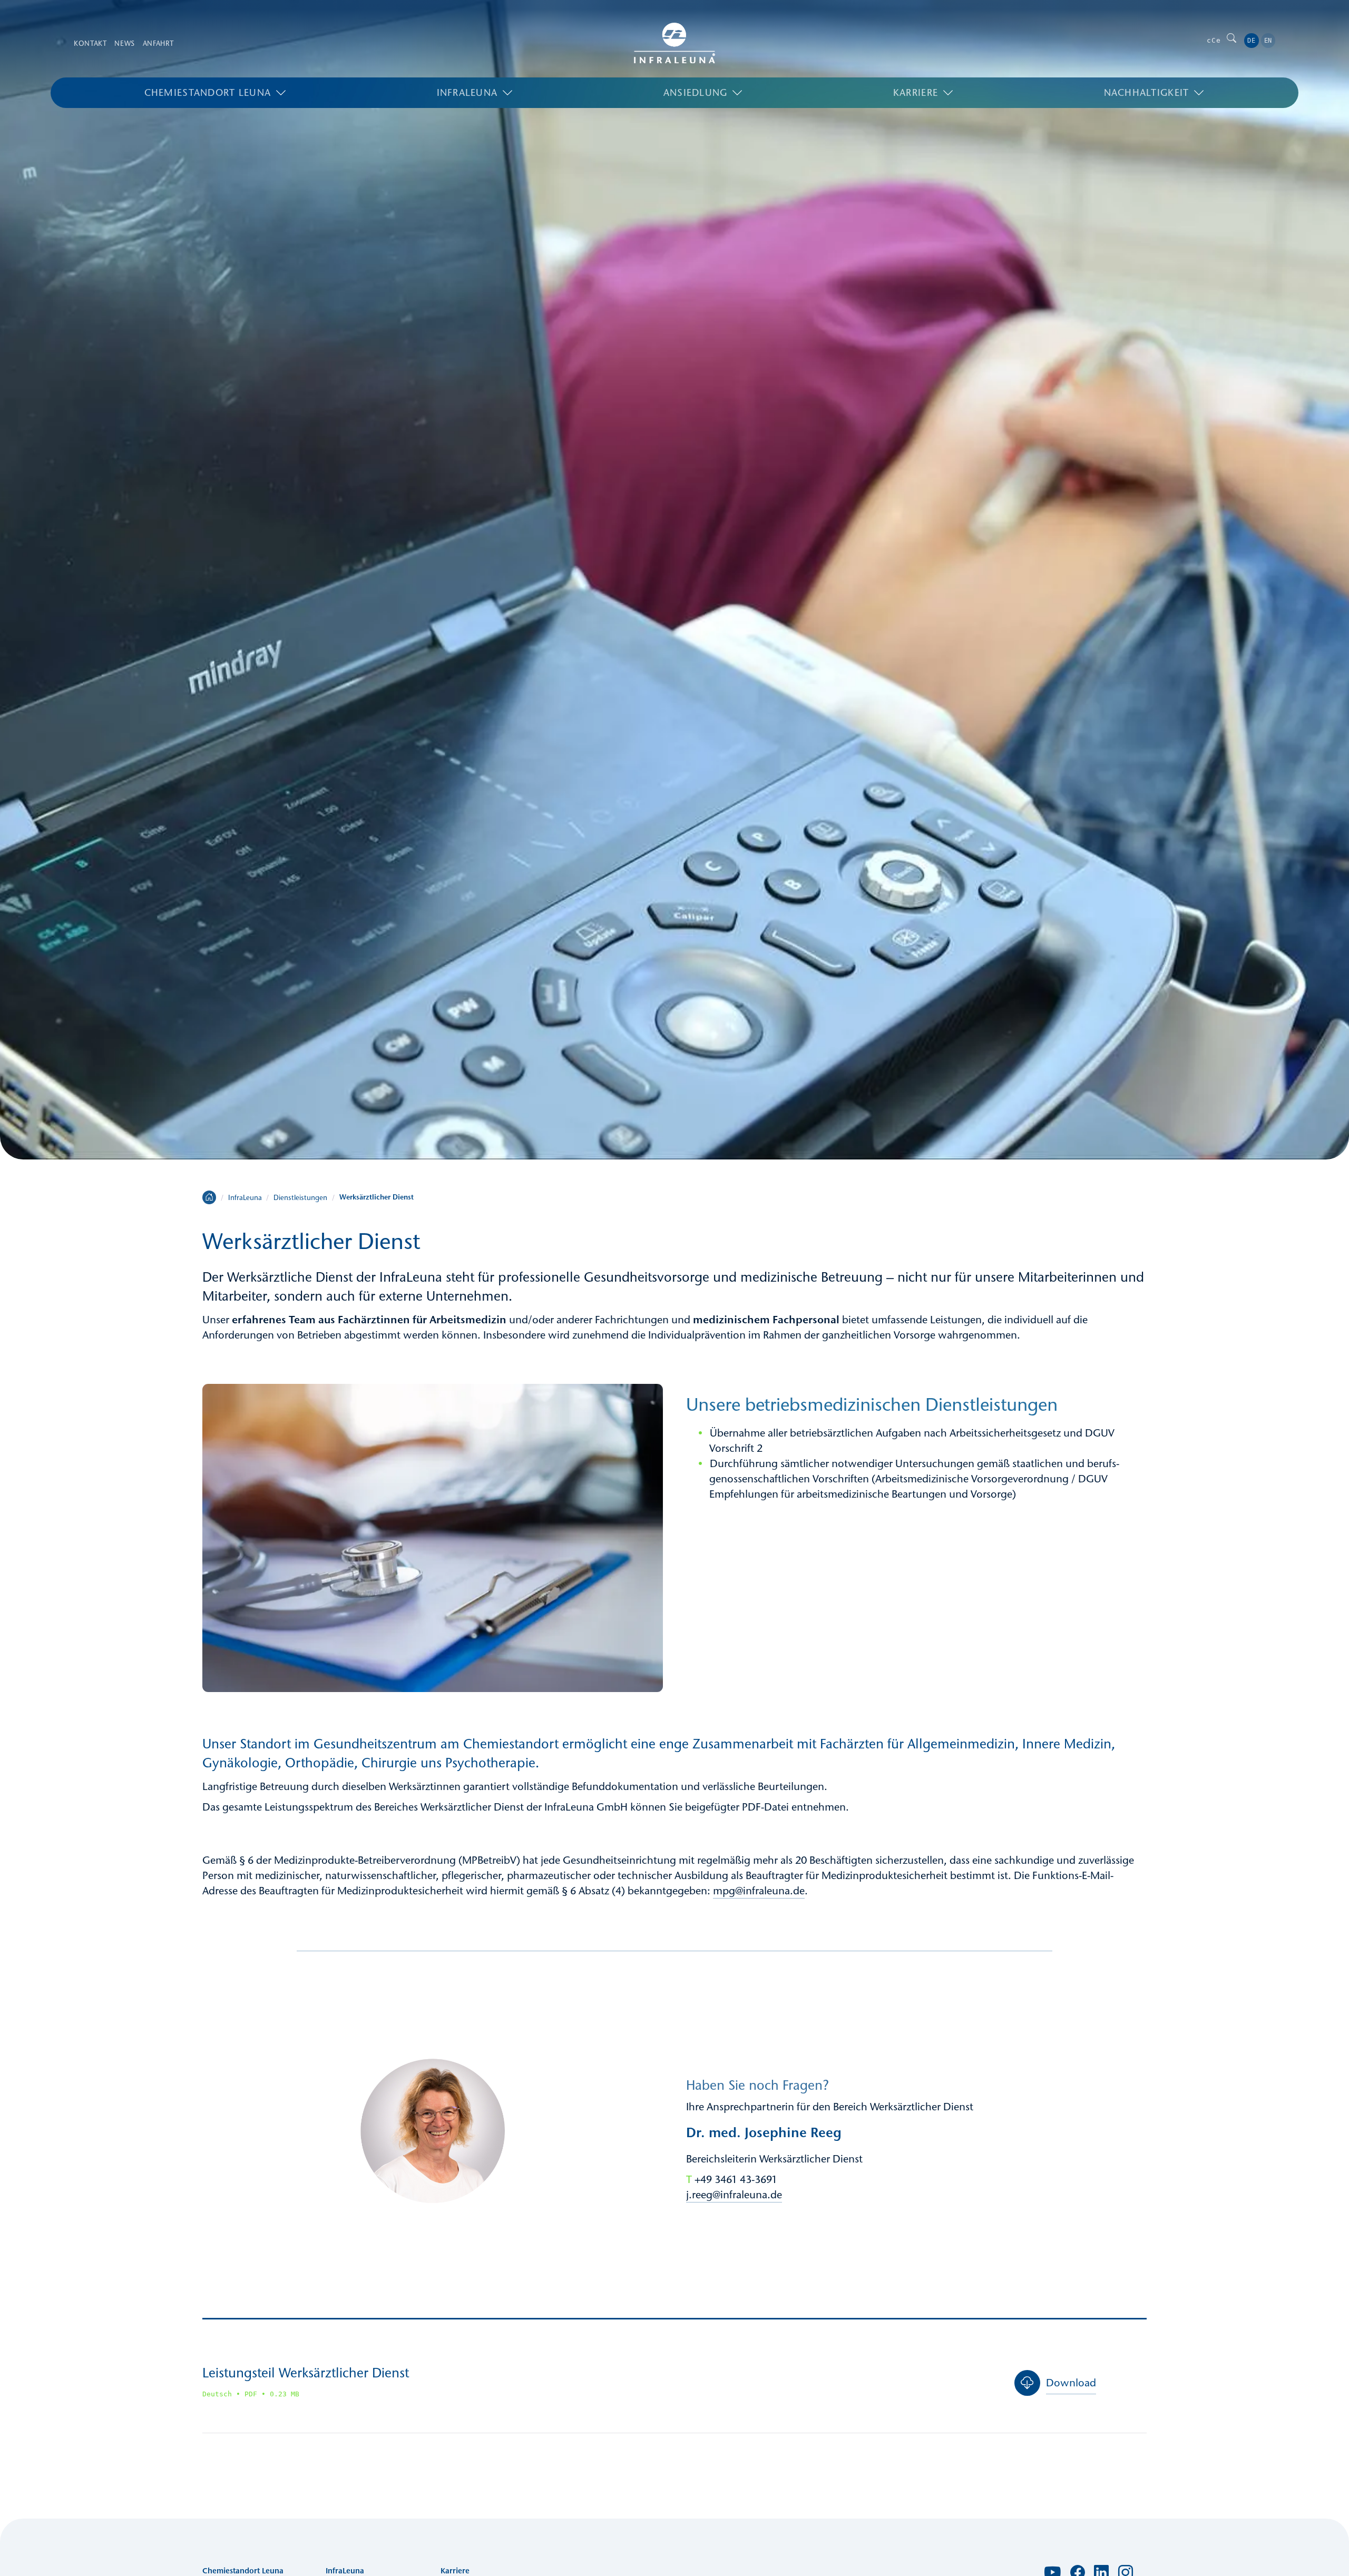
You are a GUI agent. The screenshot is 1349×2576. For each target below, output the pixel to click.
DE (1251, 41)
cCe (1214, 40)
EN (1268, 41)
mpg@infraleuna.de (759, 1891)
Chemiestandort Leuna (208, 93)
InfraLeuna (467, 93)
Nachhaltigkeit (1147, 93)
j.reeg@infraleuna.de (734, 2195)
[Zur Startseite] (674, 43)
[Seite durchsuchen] (1231, 40)
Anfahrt (158, 43)
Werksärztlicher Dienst (377, 1197)
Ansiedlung (696, 93)
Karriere (916, 93)
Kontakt (90, 43)
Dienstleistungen (300, 1197)
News (125, 43)
